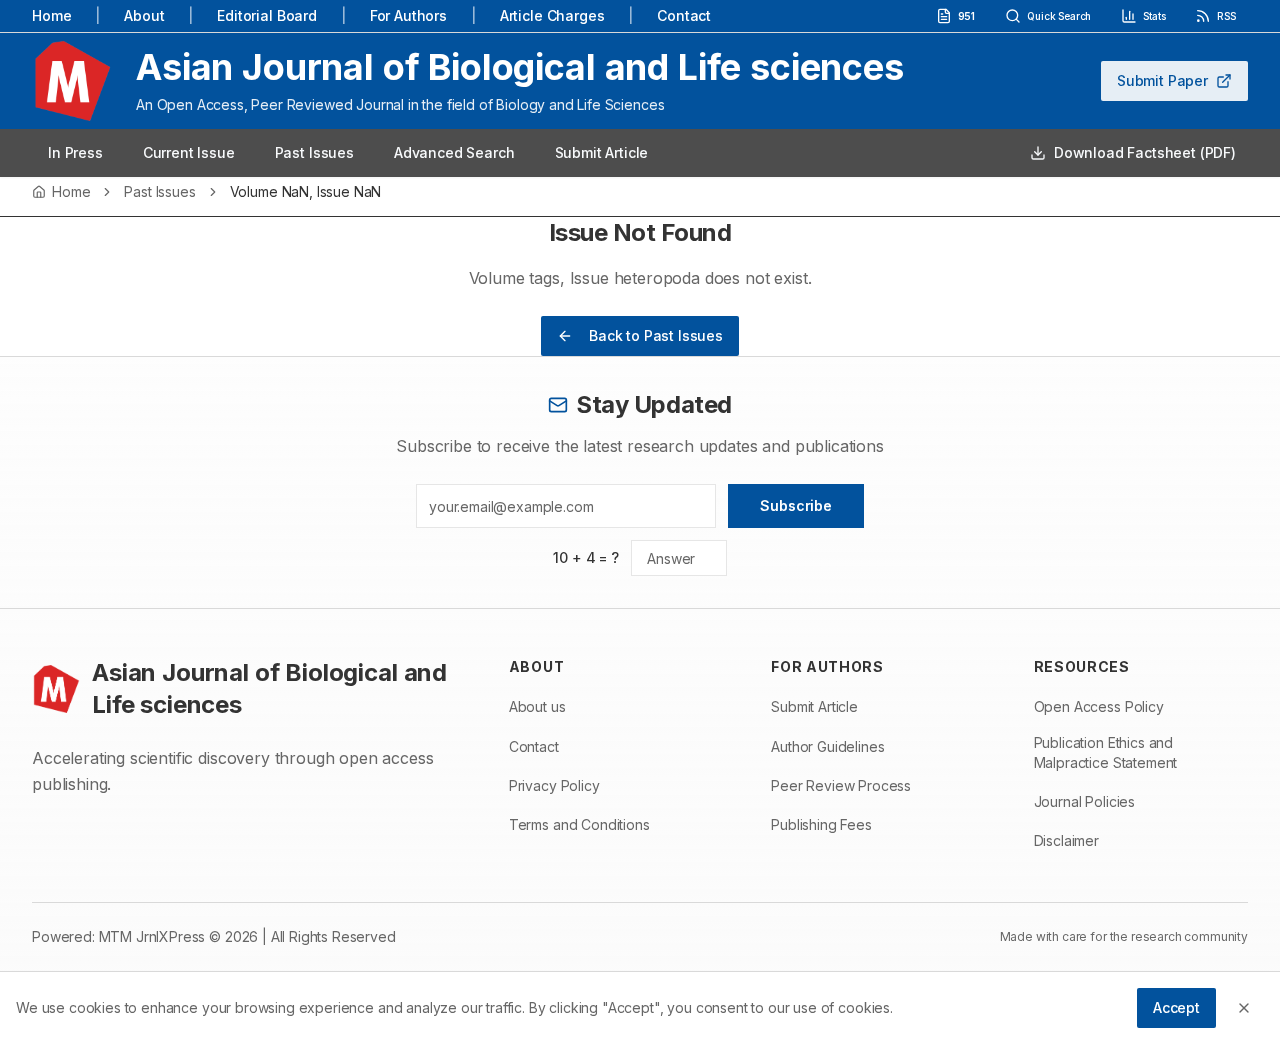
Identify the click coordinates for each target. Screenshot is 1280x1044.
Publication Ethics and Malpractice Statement (1106, 752)
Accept (1176, 1007)
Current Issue (189, 152)
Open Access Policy (1099, 706)
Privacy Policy (554, 785)
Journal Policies (1084, 801)
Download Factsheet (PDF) (1145, 152)
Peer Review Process (841, 785)
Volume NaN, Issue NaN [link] (306, 192)
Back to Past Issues (656, 335)
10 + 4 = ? (585, 557)
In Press (75, 152)
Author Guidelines (827, 746)
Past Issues (314, 152)
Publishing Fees (821, 824)
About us (537, 706)
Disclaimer (1066, 840)
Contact (684, 15)
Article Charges (552, 15)
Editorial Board (267, 15)
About (144, 15)
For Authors (408, 15)
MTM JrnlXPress (152, 936)
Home (51, 15)
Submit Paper (1162, 80)
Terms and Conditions (579, 824)
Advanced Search (454, 152)
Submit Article (602, 152)
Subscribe (796, 505)
